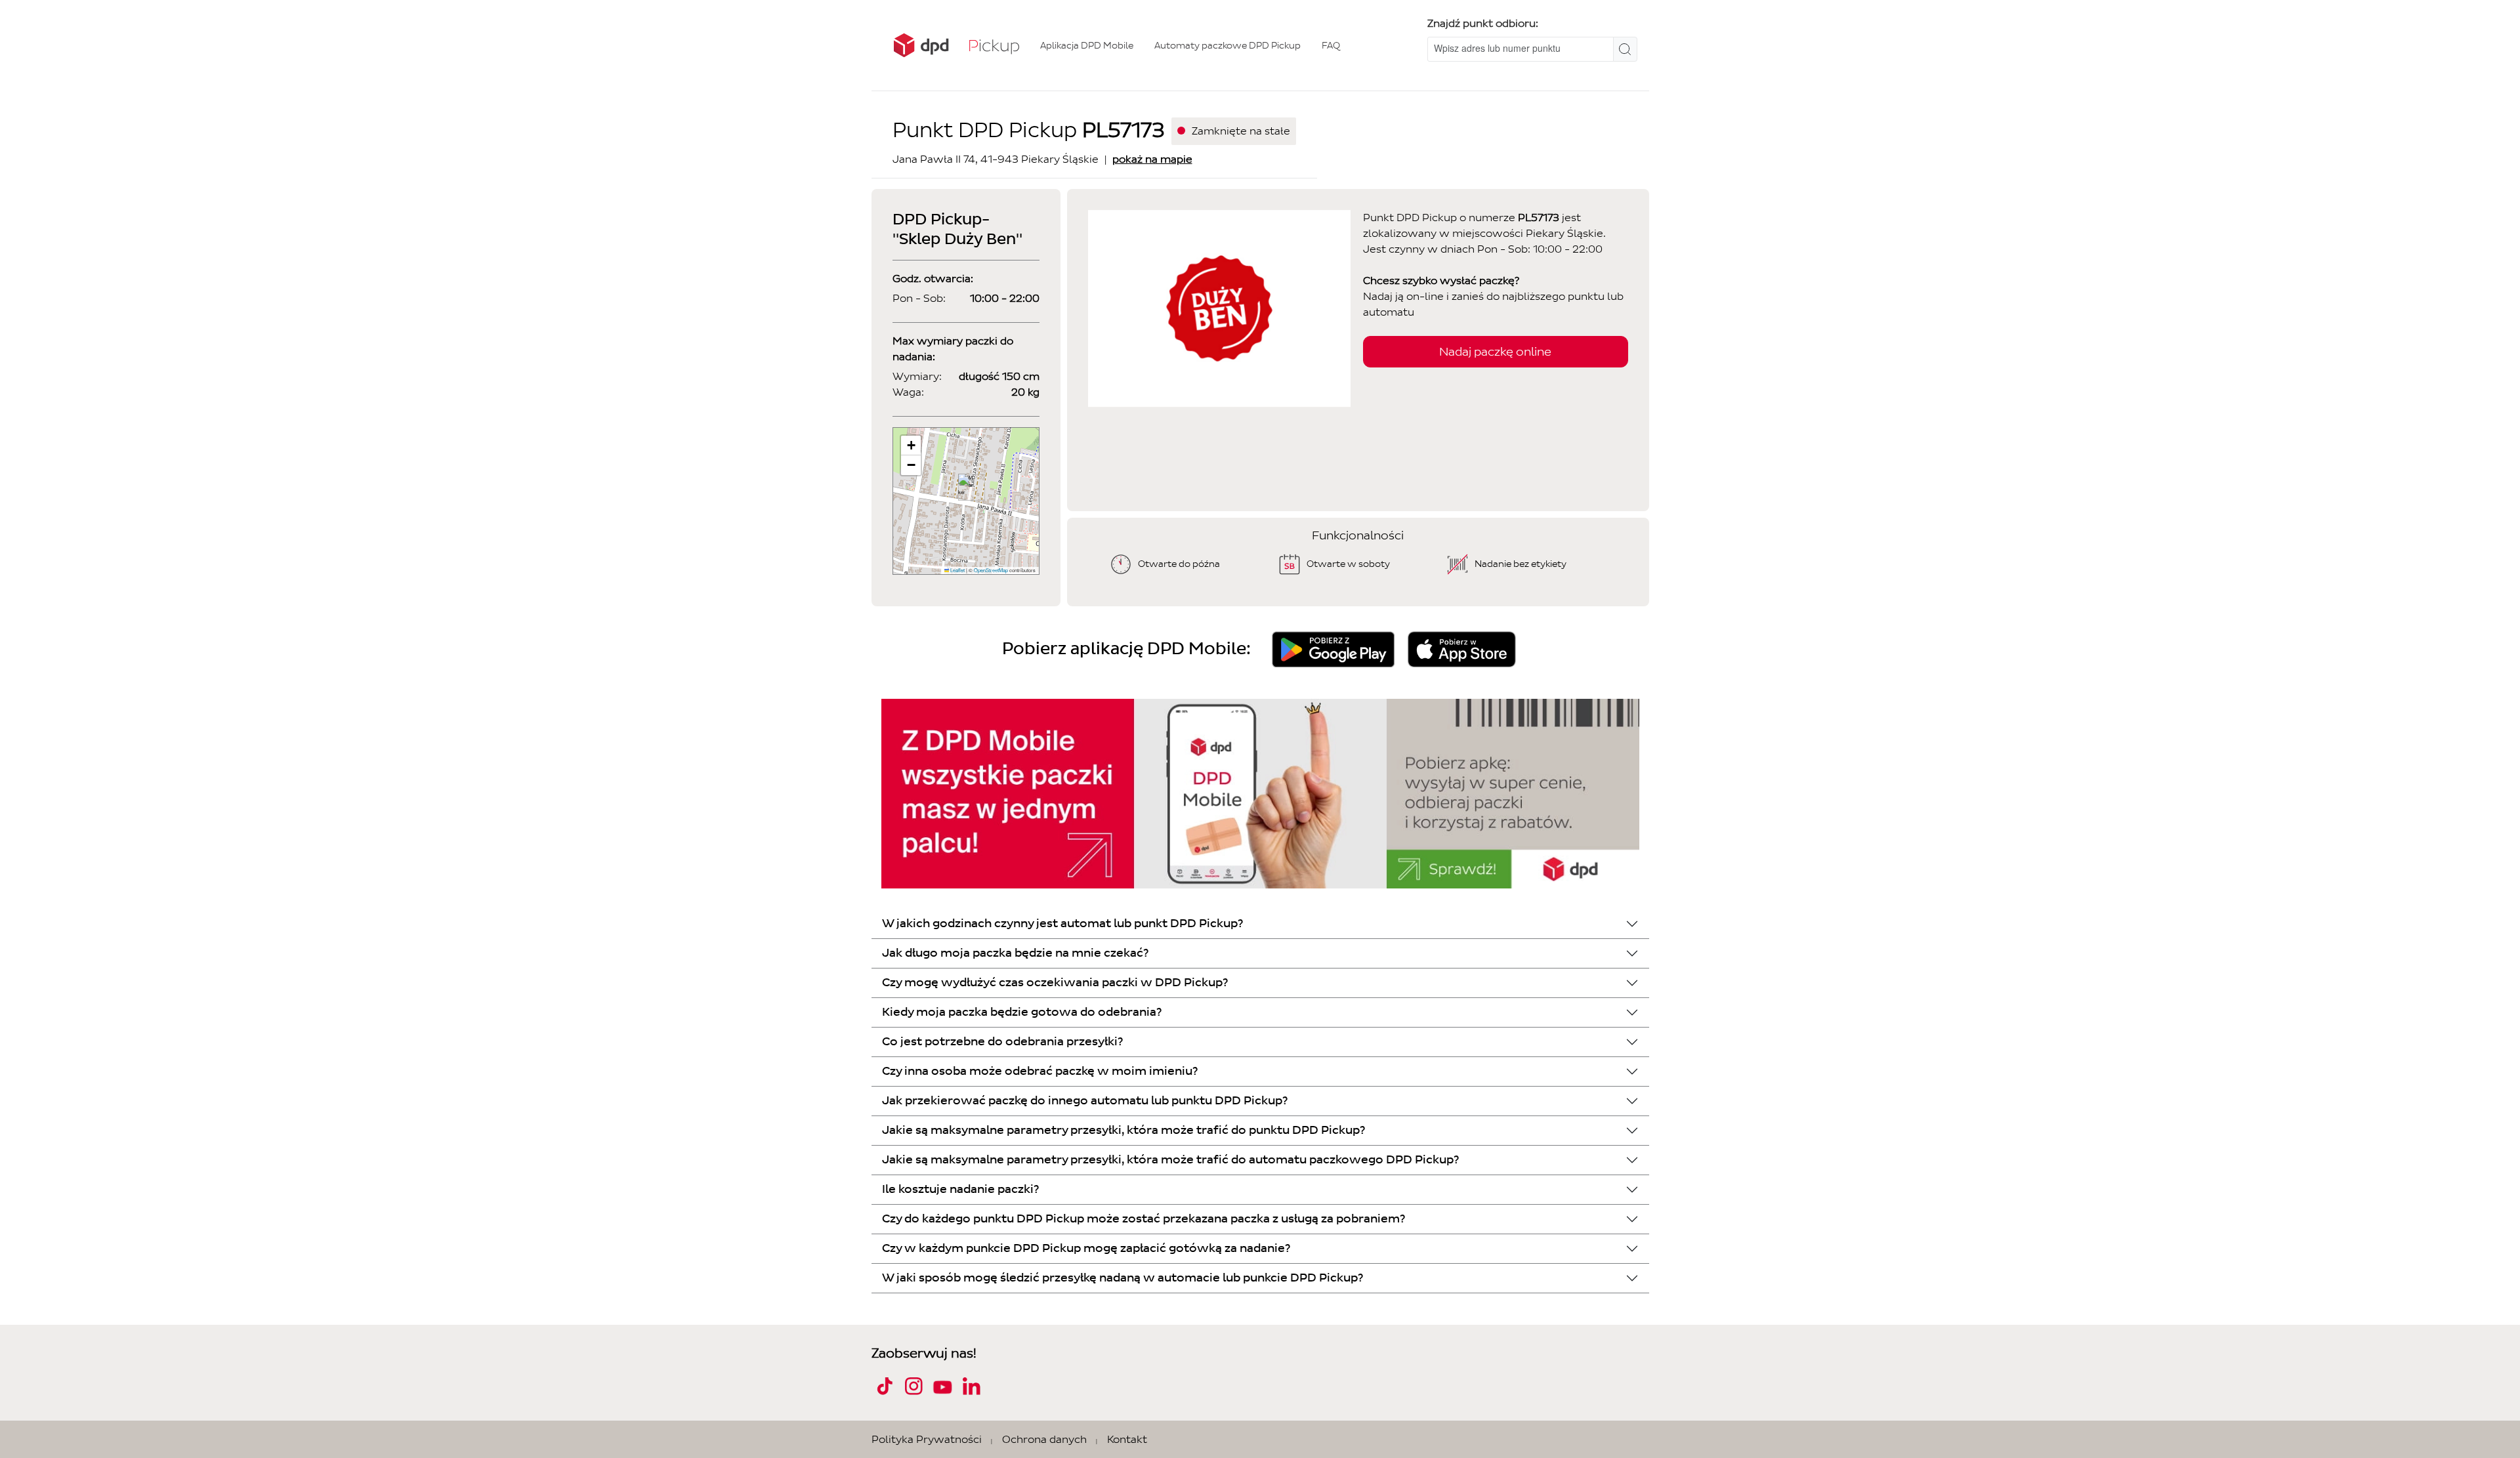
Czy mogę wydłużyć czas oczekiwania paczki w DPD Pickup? (1055, 983)
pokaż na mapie (1152, 159)
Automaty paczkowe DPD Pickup (1228, 46)
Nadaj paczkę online (1495, 352)
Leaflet (957, 570)
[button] (966, 487)
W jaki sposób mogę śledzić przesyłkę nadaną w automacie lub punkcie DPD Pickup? (1123, 1278)
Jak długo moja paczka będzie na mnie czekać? (1015, 953)
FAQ (1331, 46)
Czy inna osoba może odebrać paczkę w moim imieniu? (1040, 1071)
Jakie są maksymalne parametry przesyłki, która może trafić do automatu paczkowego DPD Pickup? (1170, 1160)
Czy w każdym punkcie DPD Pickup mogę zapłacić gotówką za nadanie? (1086, 1248)
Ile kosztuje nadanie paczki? (960, 1189)
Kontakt (1127, 1439)
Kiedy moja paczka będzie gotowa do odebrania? (1022, 1012)
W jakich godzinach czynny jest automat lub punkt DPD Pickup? (1062, 924)
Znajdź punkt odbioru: (1483, 23)
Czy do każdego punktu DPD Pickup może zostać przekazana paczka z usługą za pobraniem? (1144, 1219)
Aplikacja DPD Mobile (1087, 46)
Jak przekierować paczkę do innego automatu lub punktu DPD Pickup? (1085, 1101)
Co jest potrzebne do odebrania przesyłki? (1002, 1042)
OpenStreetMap (991, 570)
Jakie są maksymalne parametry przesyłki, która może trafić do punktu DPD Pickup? (1123, 1130)
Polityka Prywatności (927, 1439)
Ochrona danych (1044, 1439)
